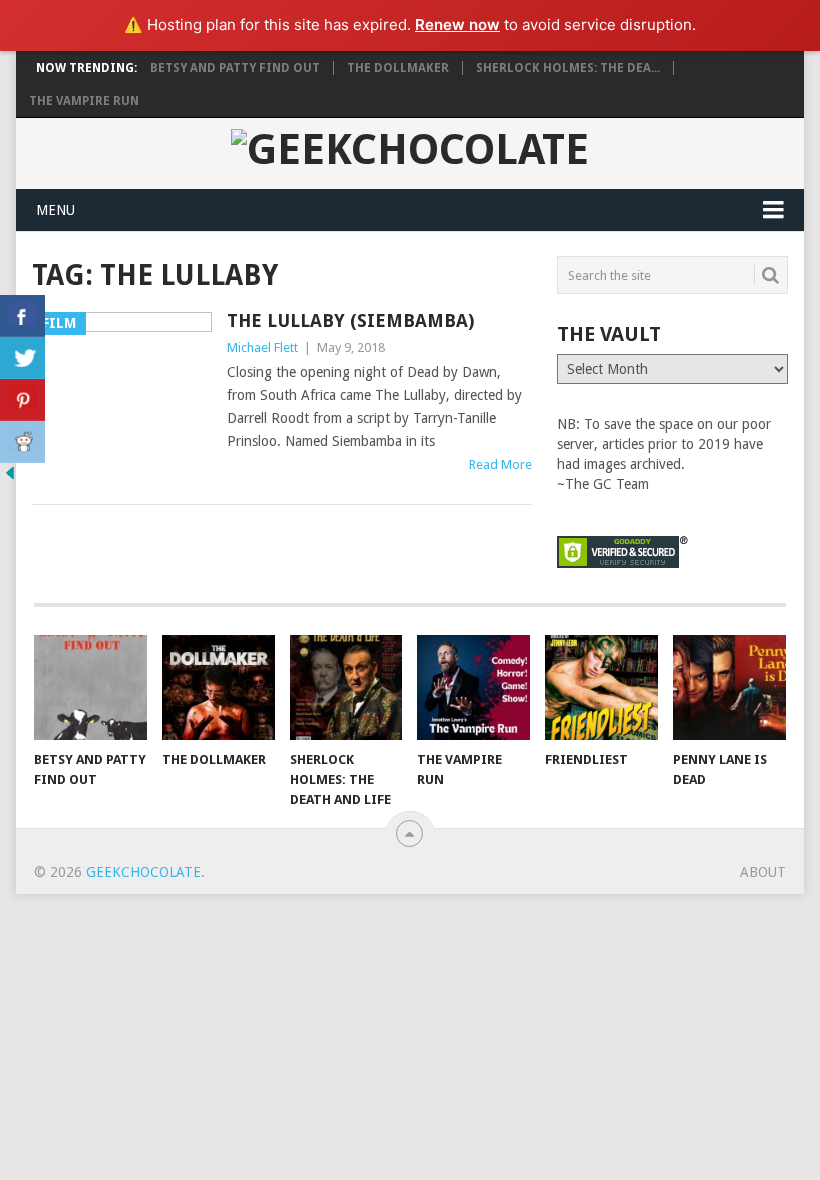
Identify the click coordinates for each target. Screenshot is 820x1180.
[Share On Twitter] (22, 358)
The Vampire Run (84, 101)
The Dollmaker (398, 68)
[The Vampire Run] (473, 687)
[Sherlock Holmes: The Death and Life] (346, 687)
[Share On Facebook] (22, 316)
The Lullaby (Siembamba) (350, 320)
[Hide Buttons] (10, 478)
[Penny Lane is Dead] (729, 687)
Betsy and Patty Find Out (235, 68)
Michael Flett (262, 347)
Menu (55, 210)
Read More (500, 464)
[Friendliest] (601, 687)
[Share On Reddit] (22, 442)
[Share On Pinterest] (22, 400)
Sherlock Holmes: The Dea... (568, 68)
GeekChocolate (143, 872)
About (763, 872)
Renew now (457, 24)
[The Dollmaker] (218, 687)
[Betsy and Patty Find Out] (90, 687)
